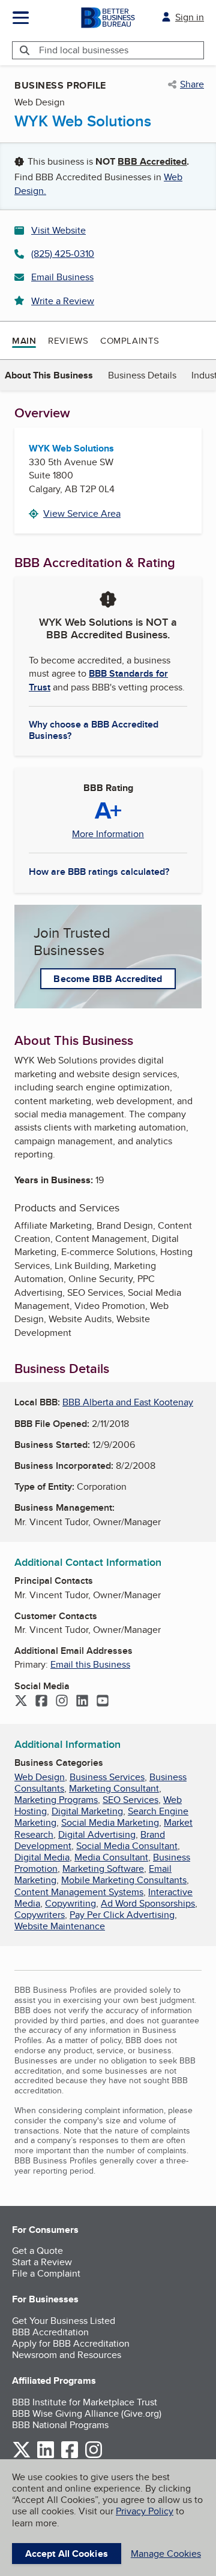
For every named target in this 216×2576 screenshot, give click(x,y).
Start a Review (42, 2262)
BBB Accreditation (50, 2332)
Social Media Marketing (110, 1822)
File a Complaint (46, 2273)
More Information (108, 834)
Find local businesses (84, 50)
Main (24, 341)
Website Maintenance (60, 1926)
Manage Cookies (166, 2554)
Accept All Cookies (67, 2554)
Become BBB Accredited (108, 979)
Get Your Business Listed (64, 2321)
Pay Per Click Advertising (122, 1915)
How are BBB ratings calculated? (99, 872)
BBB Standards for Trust (98, 680)
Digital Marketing (87, 1811)
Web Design (40, 1777)
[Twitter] (21, 1702)
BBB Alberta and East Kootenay (128, 1402)
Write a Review (63, 301)
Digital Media (42, 1857)
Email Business (62, 277)
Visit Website (58, 230)
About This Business (49, 375)
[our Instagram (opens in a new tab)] (94, 2456)
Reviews (68, 340)
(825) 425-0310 (63, 254)
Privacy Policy (145, 2511)
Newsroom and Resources (67, 2355)
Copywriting (70, 1903)
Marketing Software (103, 1869)
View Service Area (82, 513)
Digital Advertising (97, 1834)
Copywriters (40, 1915)
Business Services (107, 1777)
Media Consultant (111, 1857)
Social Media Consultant (127, 1846)
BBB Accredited (152, 161)
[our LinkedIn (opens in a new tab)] (46, 2456)
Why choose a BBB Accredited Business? (94, 729)
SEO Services (130, 1800)
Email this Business (90, 1664)
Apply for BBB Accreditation (71, 2343)
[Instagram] (62, 1702)
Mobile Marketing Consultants (124, 1880)
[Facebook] (41, 1702)
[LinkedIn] (82, 1702)
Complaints (130, 340)
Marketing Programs (56, 1800)
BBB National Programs (60, 2425)
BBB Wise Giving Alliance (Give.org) (87, 2413)
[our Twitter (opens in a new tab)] (22, 2456)
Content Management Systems (79, 1892)
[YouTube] (103, 1702)
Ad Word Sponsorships (148, 1903)
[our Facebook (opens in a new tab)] (70, 2456)
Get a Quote (37, 2251)
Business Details (142, 375)
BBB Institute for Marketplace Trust (85, 2402)
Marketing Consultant (114, 1788)
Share (192, 84)
